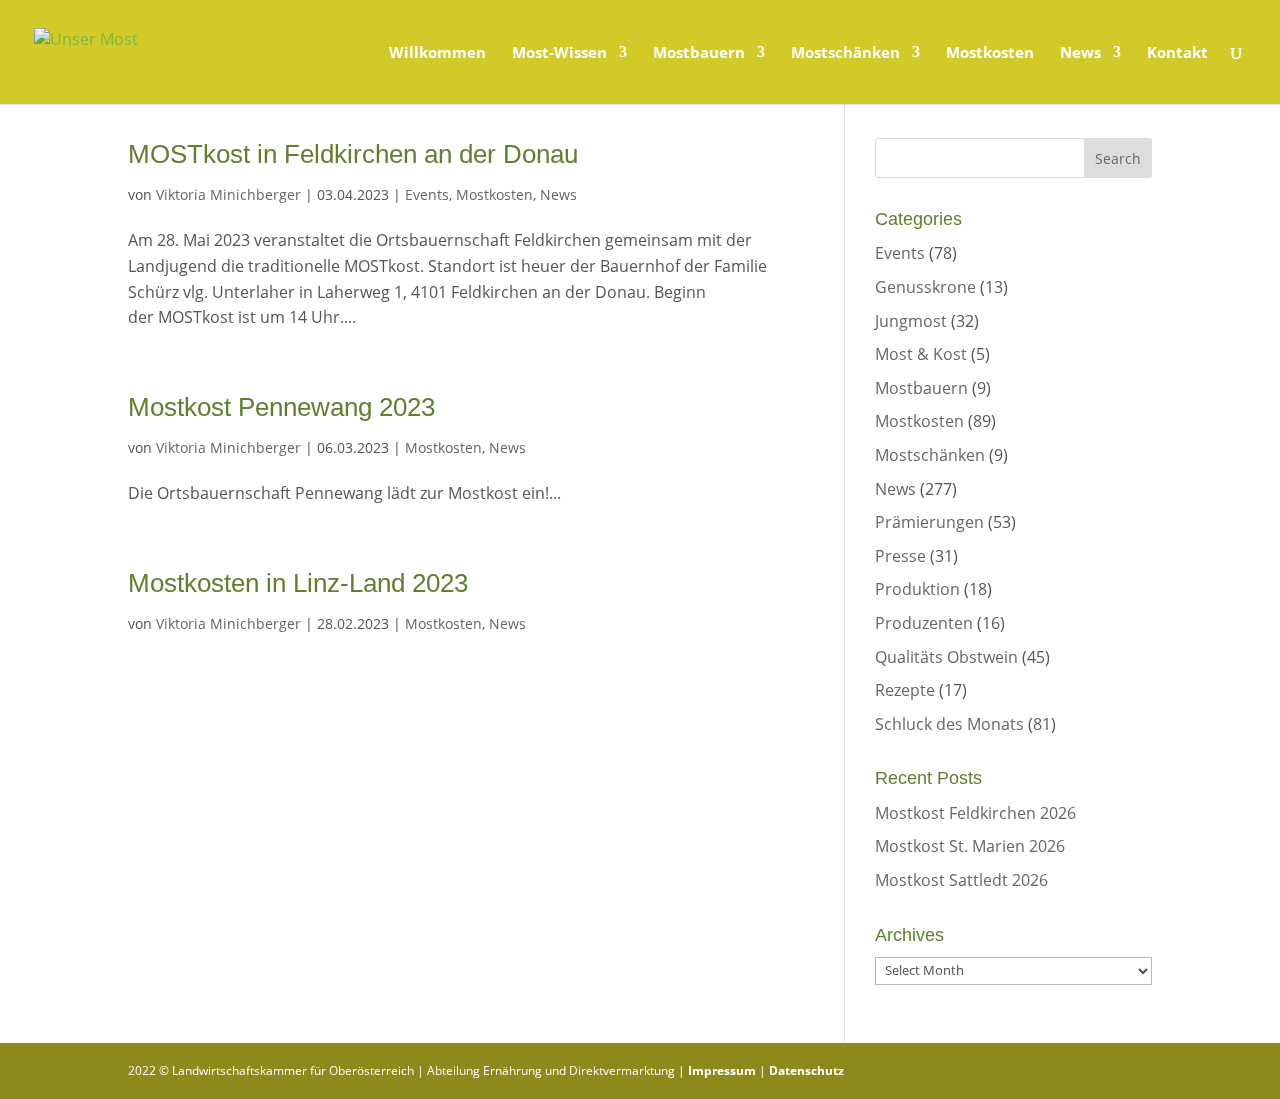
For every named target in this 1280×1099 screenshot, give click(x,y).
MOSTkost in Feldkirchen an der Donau (353, 154)
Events (427, 194)
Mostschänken (845, 53)
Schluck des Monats (949, 724)
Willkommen (437, 53)
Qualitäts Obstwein (946, 657)
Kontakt (1177, 53)
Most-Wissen (559, 53)
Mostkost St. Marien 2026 (970, 846)
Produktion (917, 589)
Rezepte (905, 690)
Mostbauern (699, 53)
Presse (900, 556)
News (1080, 53)
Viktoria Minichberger (228, 194)
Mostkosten (990, 53)
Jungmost (911, 321)
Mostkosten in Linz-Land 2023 (298, 583)
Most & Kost (921, 354)
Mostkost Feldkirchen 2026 (975, 813)
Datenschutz (806, 1070)
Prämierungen (929, 522)
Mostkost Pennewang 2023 (281, 407)
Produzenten (924, 623)
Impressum (722, 1070)
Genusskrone (925, 287)
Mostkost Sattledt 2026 (961, 880)
